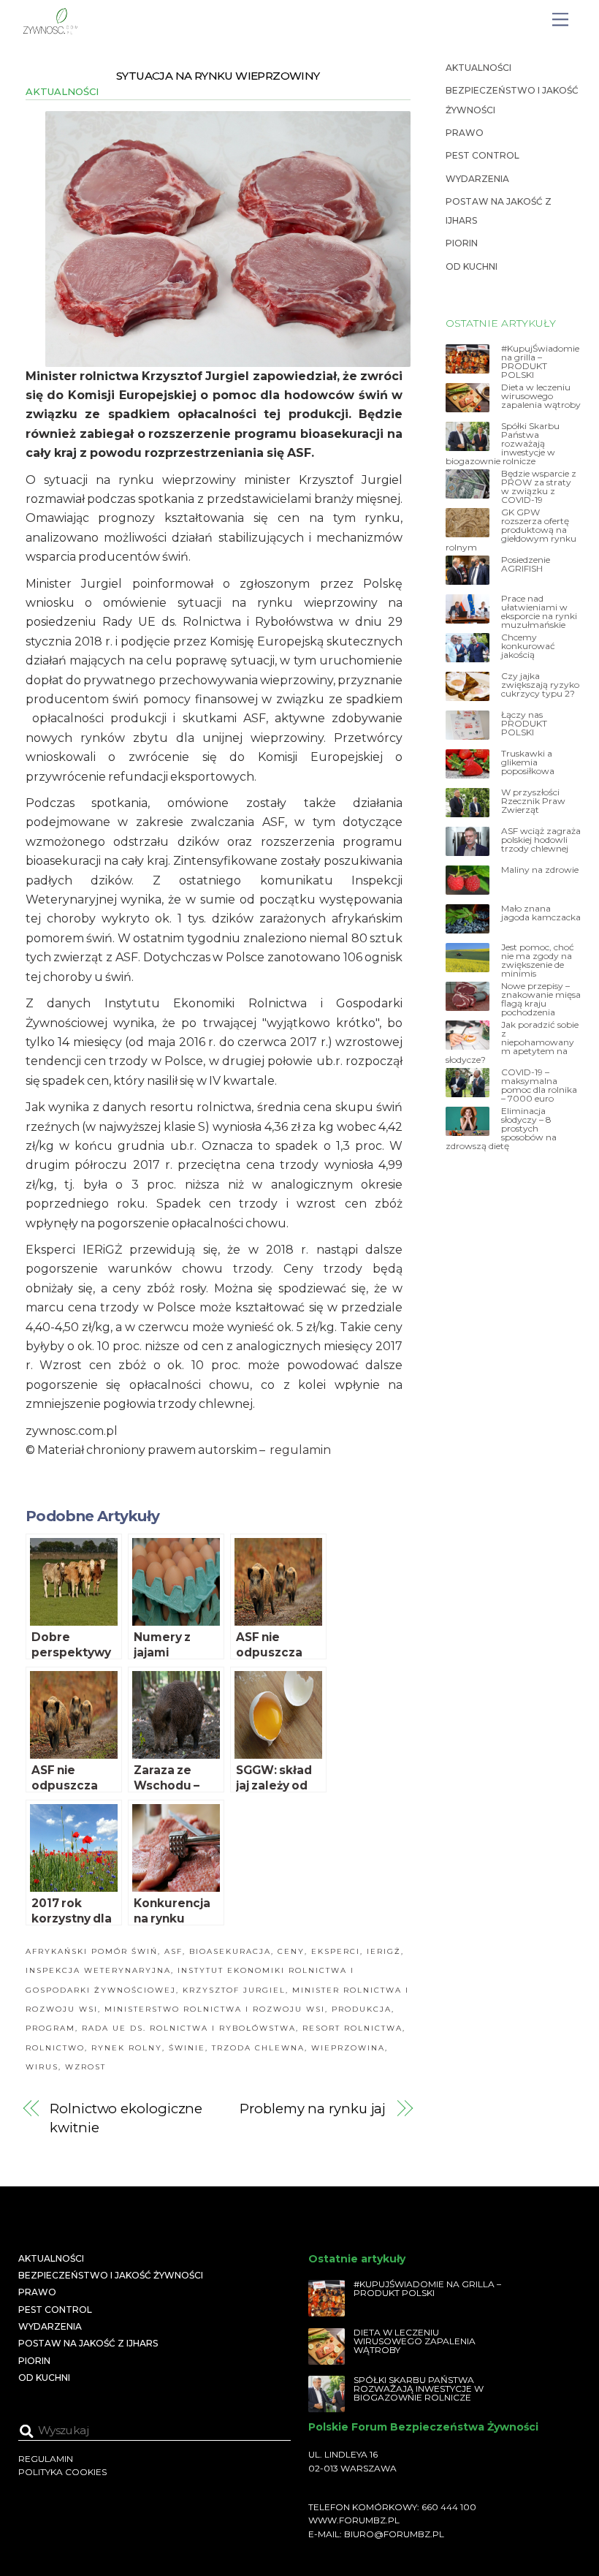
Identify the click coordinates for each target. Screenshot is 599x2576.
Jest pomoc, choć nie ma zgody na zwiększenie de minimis (538, 961)
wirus (42, 2067)
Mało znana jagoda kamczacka (541, 913)
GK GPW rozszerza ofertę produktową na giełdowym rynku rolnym (511, 530)
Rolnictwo (55, 2048)
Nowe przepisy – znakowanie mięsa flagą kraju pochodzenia (541, 999)
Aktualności (62, 91)
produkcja (362, 2009)
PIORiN (462, 243)
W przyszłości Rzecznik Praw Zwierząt (533, 801)
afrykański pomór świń (92, 1951)
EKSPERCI (336, 1951)
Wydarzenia (477, 179)
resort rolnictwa (352, 2028)
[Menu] (560, 20)
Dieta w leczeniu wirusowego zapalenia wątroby (541, 396)
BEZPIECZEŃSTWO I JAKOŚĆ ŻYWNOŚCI (111, 2275)
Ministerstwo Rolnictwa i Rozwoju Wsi (215, 2009)
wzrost (85, 2067)
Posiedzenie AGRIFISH (526, 564)
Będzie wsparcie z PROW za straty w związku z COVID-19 (539, 487)
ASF (173, 1951)
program (50, 2028)
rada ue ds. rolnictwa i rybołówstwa (189, 2028)
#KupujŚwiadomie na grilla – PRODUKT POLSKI (540, 362)
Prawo (465, 133)
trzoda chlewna (258, 2048)
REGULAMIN (46, 2459)
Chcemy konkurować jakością (528, 646)
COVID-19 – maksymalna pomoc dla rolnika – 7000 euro (539, 1086)
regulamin (300, 1450)
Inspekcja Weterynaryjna (98, 1970)
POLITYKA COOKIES (62, 2472)
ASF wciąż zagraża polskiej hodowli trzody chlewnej (541, 840)
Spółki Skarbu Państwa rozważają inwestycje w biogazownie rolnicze (503, 444)
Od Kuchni (472, 266)
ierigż (384, 1951)
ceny (291, 1951)
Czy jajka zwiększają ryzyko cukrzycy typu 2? (540, 685)
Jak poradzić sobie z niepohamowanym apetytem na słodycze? (512, 1042)
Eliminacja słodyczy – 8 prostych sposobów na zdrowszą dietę (501, 1129)
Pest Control (482, 155)
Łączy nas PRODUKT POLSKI (524, 724)
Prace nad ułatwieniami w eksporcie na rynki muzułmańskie (539, 612)
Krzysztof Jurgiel (234, 1990)
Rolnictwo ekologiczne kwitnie (126, 2118)
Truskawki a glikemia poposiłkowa (528, 762)
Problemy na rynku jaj (313, 2109)
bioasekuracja (230, 1951)
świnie (187, 2048)
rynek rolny (127, 2048)
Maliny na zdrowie (540, 870)
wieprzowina (348, 2048)
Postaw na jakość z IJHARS (88, 2343)
